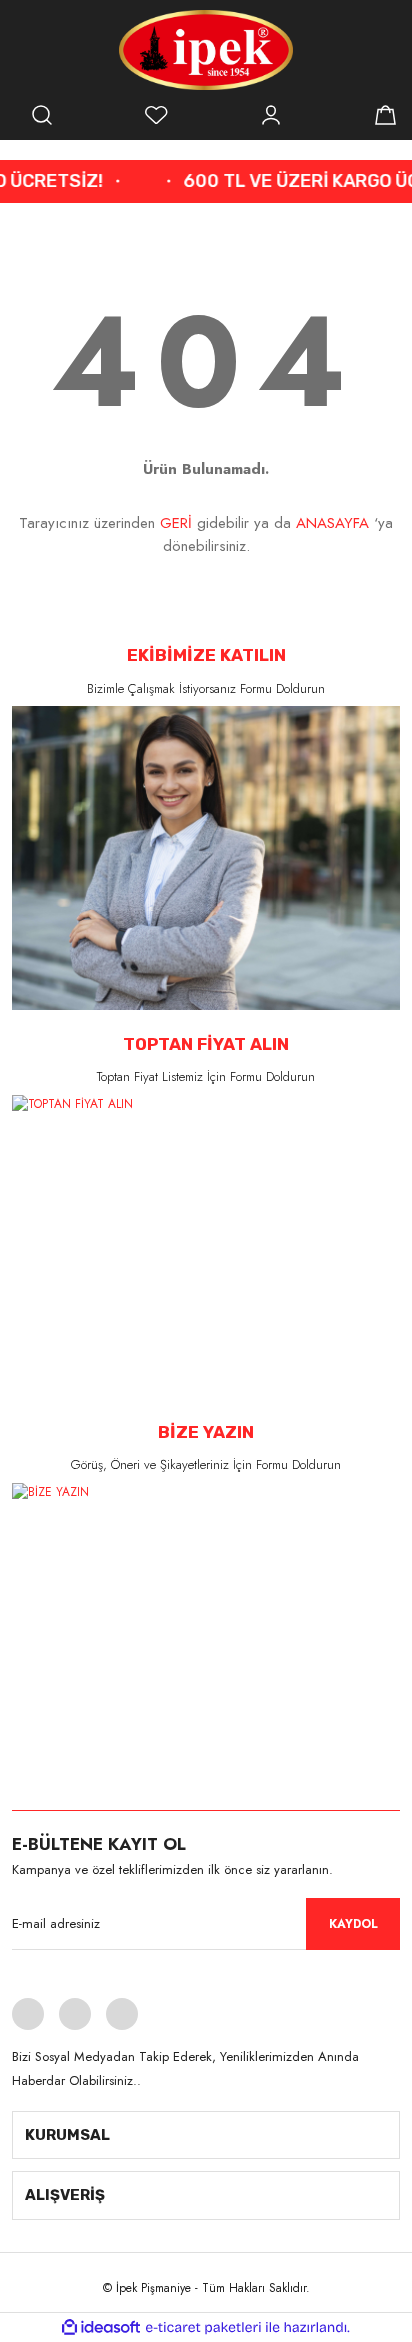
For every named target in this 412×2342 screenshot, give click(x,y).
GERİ (176, 523)
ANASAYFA (332, 523)
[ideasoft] (101, 2327)
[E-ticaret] (203, 2328)
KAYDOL (353, 1924)
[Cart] (385, 115)
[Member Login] (271, 115)
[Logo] (206, 50)
